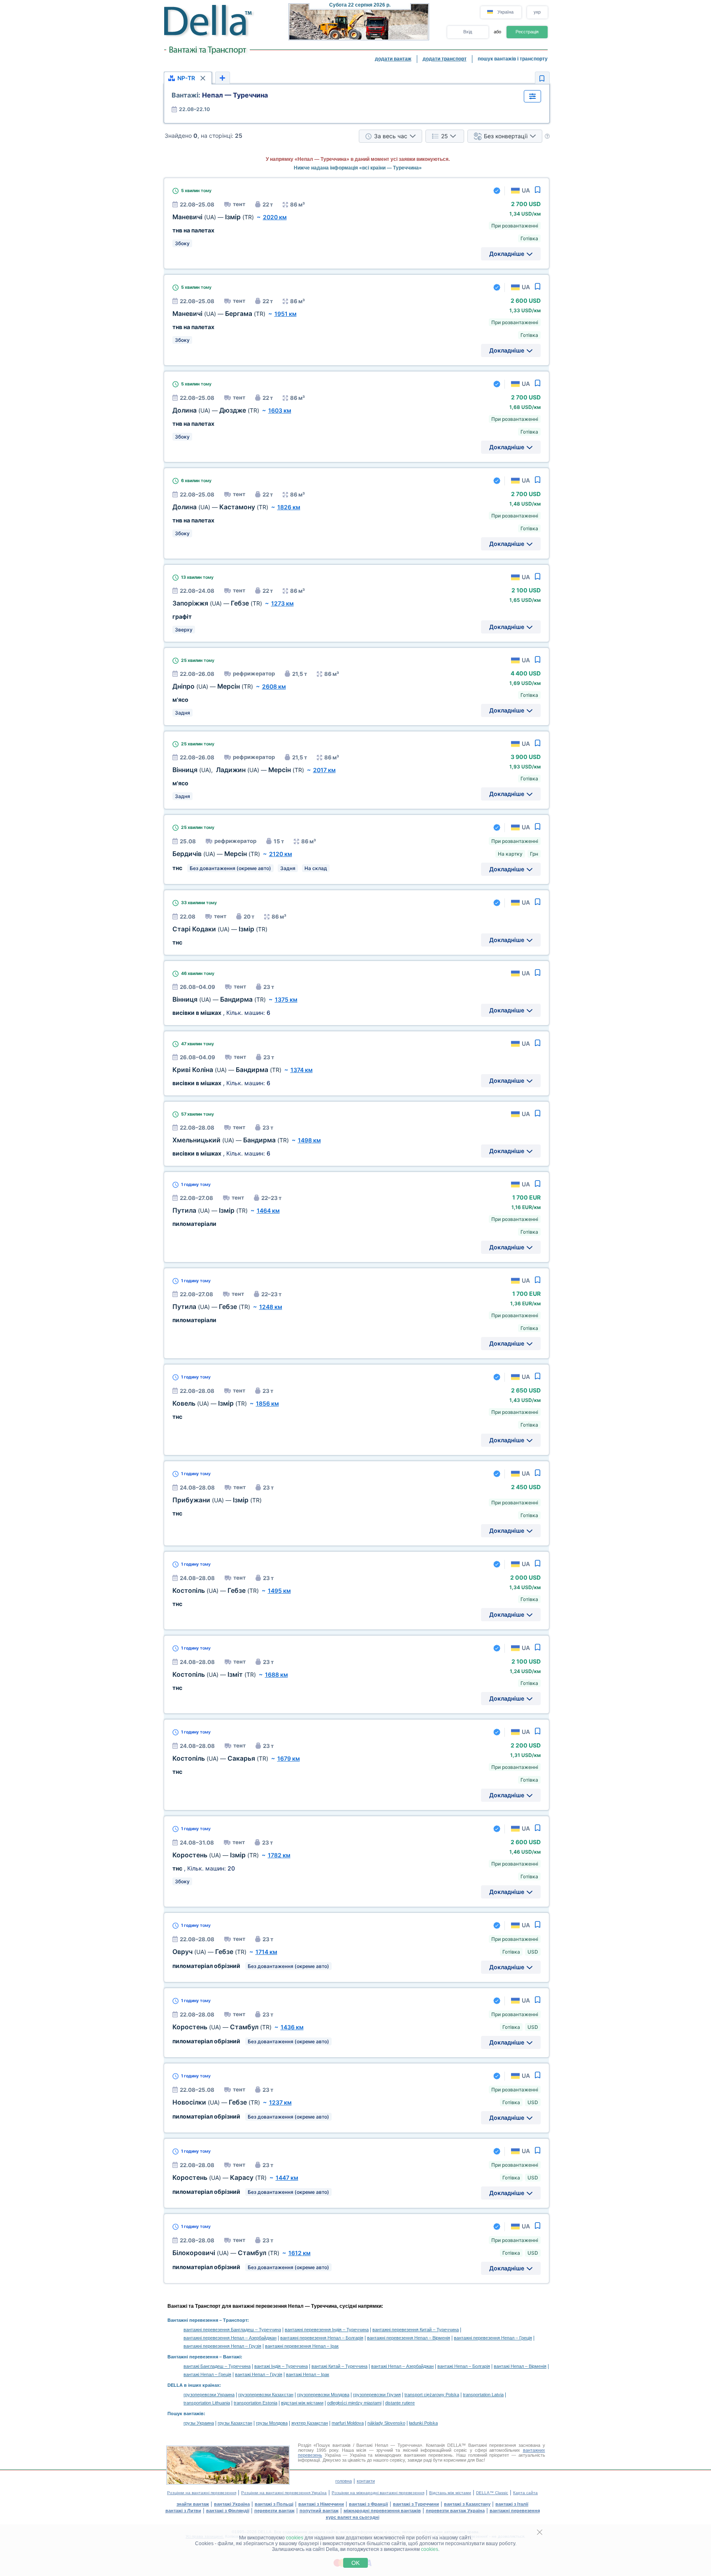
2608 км (274, 686)
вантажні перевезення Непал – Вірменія (409, 2338)
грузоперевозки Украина (209, 2395)
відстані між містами (302, 2403)
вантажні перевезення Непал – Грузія (222, 2346)
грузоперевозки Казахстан (266, 2395)
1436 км (292, 2027)
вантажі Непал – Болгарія (464, 2366)
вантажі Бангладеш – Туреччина (217, 2366)
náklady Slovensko (386, 2423)
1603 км (280, 410)
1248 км (271, 1307)
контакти (366, 2481)
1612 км (300, 2253)
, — (238, 770)
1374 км (302, 1070)
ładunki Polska (423, 2423)
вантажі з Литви (183, 2511)
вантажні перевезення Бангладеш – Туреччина (232, 2330)
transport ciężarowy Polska (432, 2395)
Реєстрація (527, 32)
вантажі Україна (232, 2504)
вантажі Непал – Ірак (308, 2374)
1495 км (279, 1591)
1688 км (276, 1674)
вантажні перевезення (515, 2511)
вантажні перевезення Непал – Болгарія (322, 2338)
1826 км (289, 507)
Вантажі (232, 2357)
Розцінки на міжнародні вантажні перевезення (378, 2493)
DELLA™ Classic (492, 2493)
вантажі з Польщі (274, 2504)
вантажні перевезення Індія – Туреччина (327, 2330)
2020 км (275, 217)
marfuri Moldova (348, 2423)
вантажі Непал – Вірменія (520, 2366)
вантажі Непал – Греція (207, 2374)
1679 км (289, 1758)
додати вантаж (393, 59)
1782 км (279, 1855)
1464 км (268, 1210)
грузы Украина (199, 2423)
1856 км (267, 1403)
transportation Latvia (483, 2395)
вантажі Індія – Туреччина (281, 2366)
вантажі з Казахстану (467, 2504)
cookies (295, 2538)
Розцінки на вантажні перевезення (202, 2493)
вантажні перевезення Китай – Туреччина (416, 2330)
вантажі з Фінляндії (228, 2511)
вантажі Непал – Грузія (259, 2374)
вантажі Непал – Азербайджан (402, 2366)
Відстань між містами (450, 2493)
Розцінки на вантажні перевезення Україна (284, 2493)
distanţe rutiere (400, 2403)
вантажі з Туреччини (416, 2504)
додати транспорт (445, 59)
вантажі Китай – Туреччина (339, 2366)
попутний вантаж (319, 2511)
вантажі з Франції (368, 2504)
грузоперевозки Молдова (323, 2395)
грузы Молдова (272, 2423)
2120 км (281, 854)
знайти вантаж (193, 2504)
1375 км (286, 999)
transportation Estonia (256, 2403)
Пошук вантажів (186, 2414)
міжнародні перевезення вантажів (382, 2511)
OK (355, 2563)
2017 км (324, 770)
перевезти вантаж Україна (455, 2511)
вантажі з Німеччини (321, 2504)
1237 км (280, 2102)
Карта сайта (525, 2493)
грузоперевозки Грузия (377, 2395)
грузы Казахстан (235, 2423)
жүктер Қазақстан (310, 2423)
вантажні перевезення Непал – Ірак (302, 2346)
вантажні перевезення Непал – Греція (493, 2338)
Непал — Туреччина (220, 95)
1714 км (266, 1952)
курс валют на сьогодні (353, 2517)
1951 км (286, 314)
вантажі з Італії (512, 2504)
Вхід (468, 32)
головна (344, 2481)
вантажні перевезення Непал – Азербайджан (230, 2338)
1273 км (282, 603)
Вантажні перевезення (193, 2320)
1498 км (309, 1140)
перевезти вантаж (274, 2511)
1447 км (287, 2178)
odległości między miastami (354, 2403)
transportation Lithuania (207, 2403)
